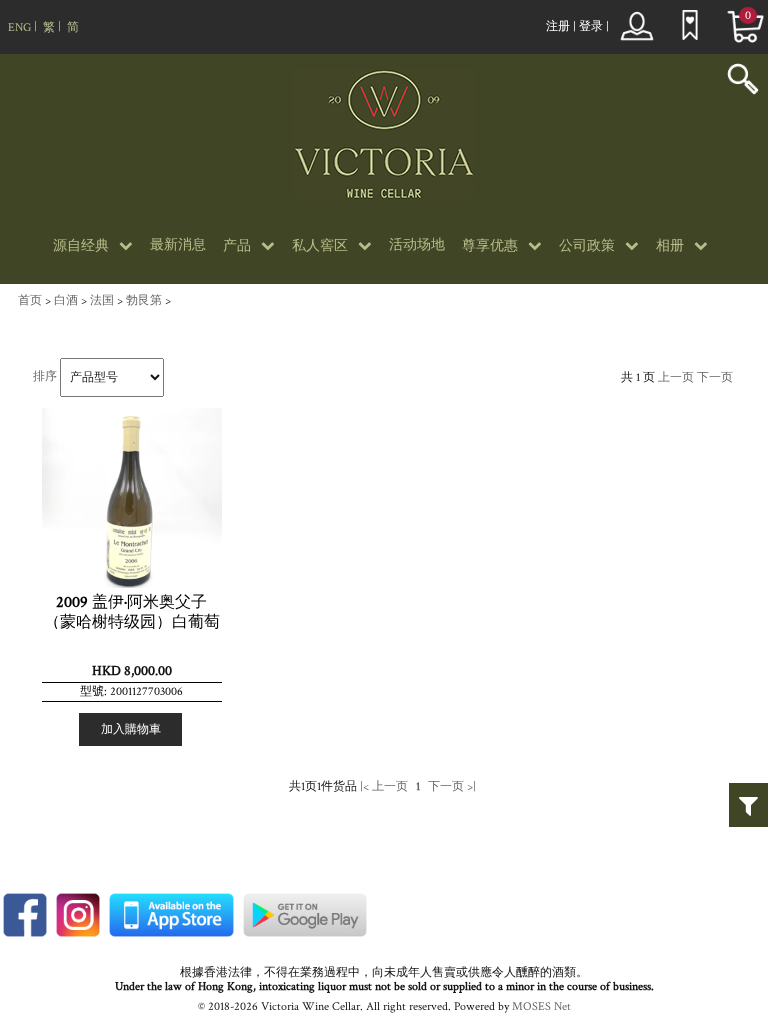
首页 (30, 300)
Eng (19, 27)
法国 (102, 300)
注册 (558, 26)
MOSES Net (541, 1006)
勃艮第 (144, 300)
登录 (591, 26)
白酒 (66, 300)
